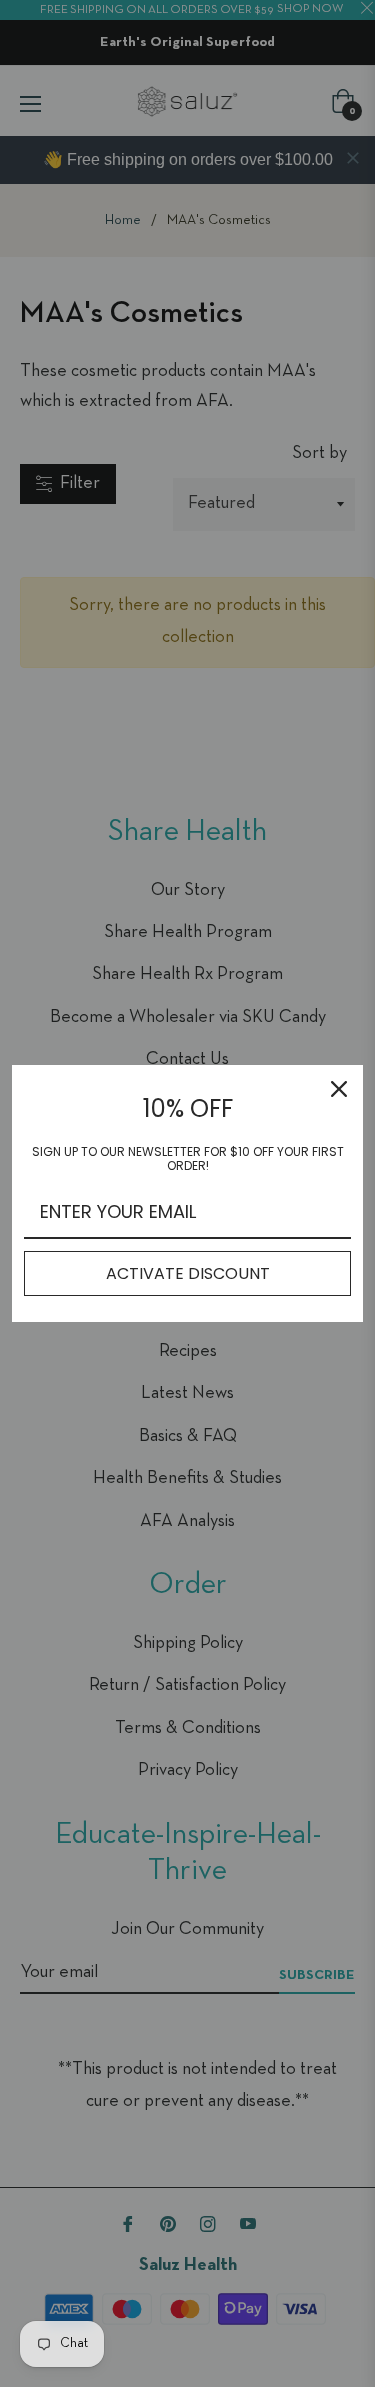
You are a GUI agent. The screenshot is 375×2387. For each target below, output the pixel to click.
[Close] (339, 1089)
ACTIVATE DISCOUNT (188, 1273)
